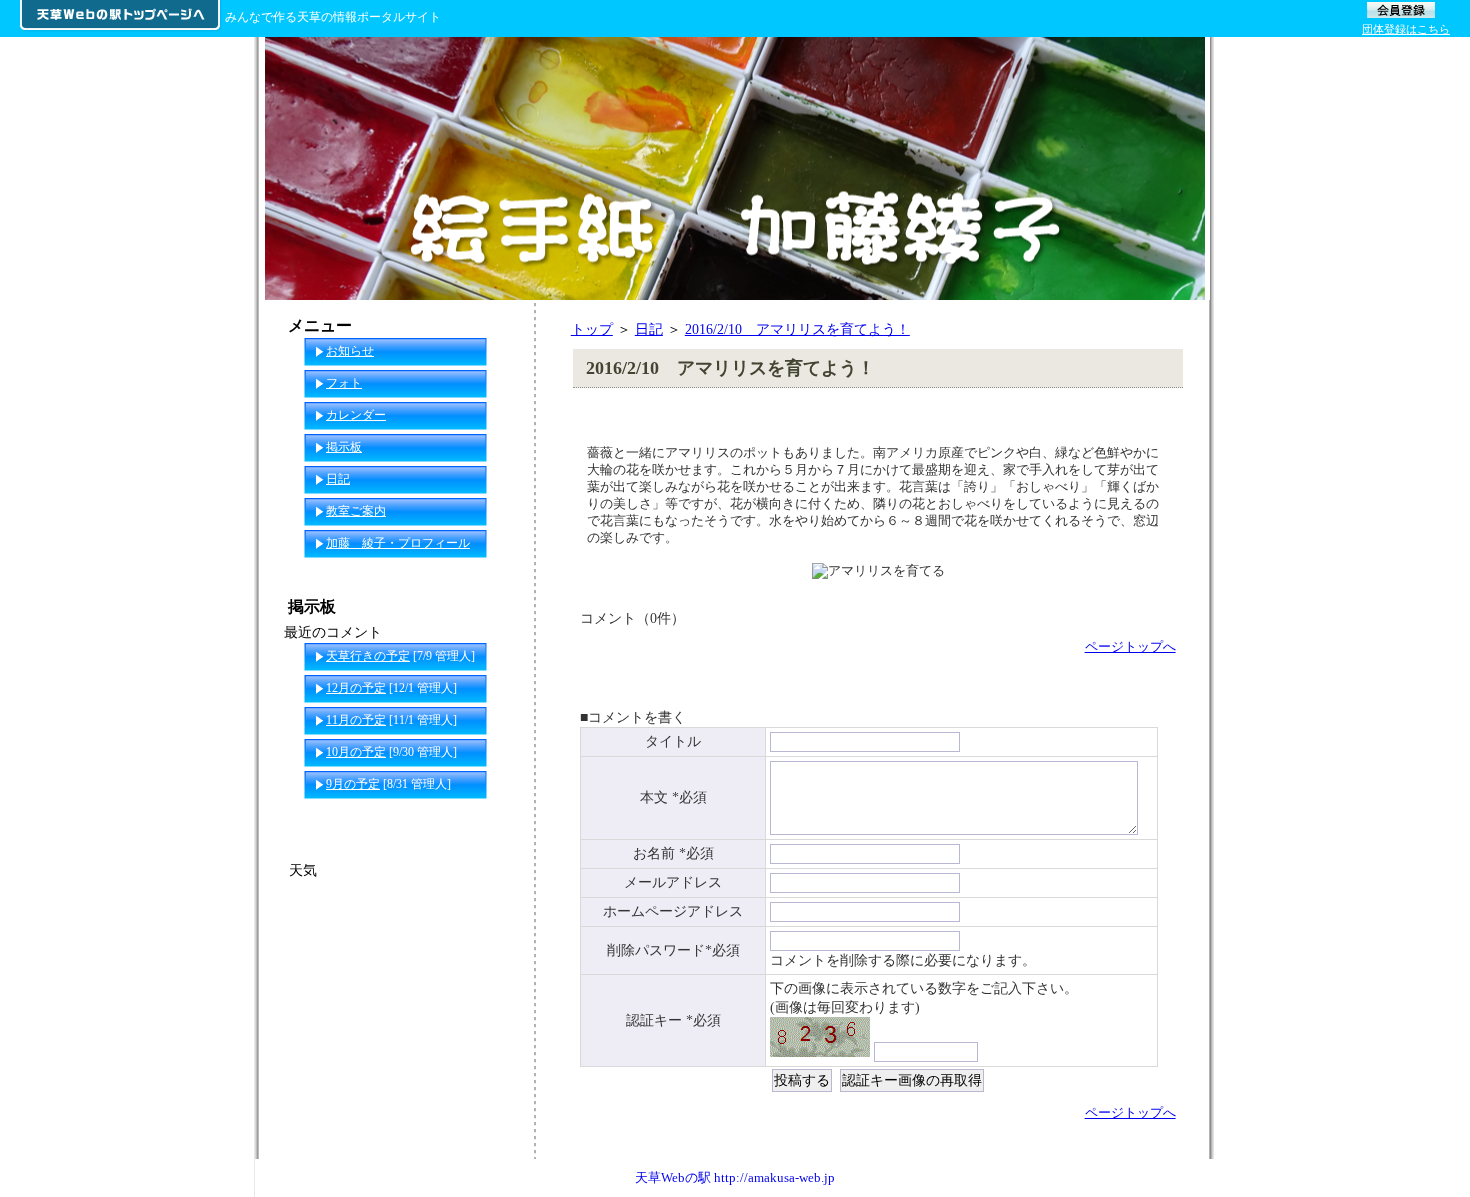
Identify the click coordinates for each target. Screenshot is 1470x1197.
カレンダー (356, 415)
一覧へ (496, 816)
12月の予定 (356, 688)
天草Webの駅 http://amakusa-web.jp (735, 1177)
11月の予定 (356, 720)
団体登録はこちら (1406, 29)
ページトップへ (1130, 646)
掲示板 (344, 447)
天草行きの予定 (368, 656)
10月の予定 (356, 752)
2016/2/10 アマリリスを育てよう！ (797, 329)
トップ (592, 329)
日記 (649, 329)
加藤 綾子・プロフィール (398, 543)
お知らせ (350, 351)
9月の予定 (353, 784)
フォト (344, 383)
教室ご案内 (356, 511)
